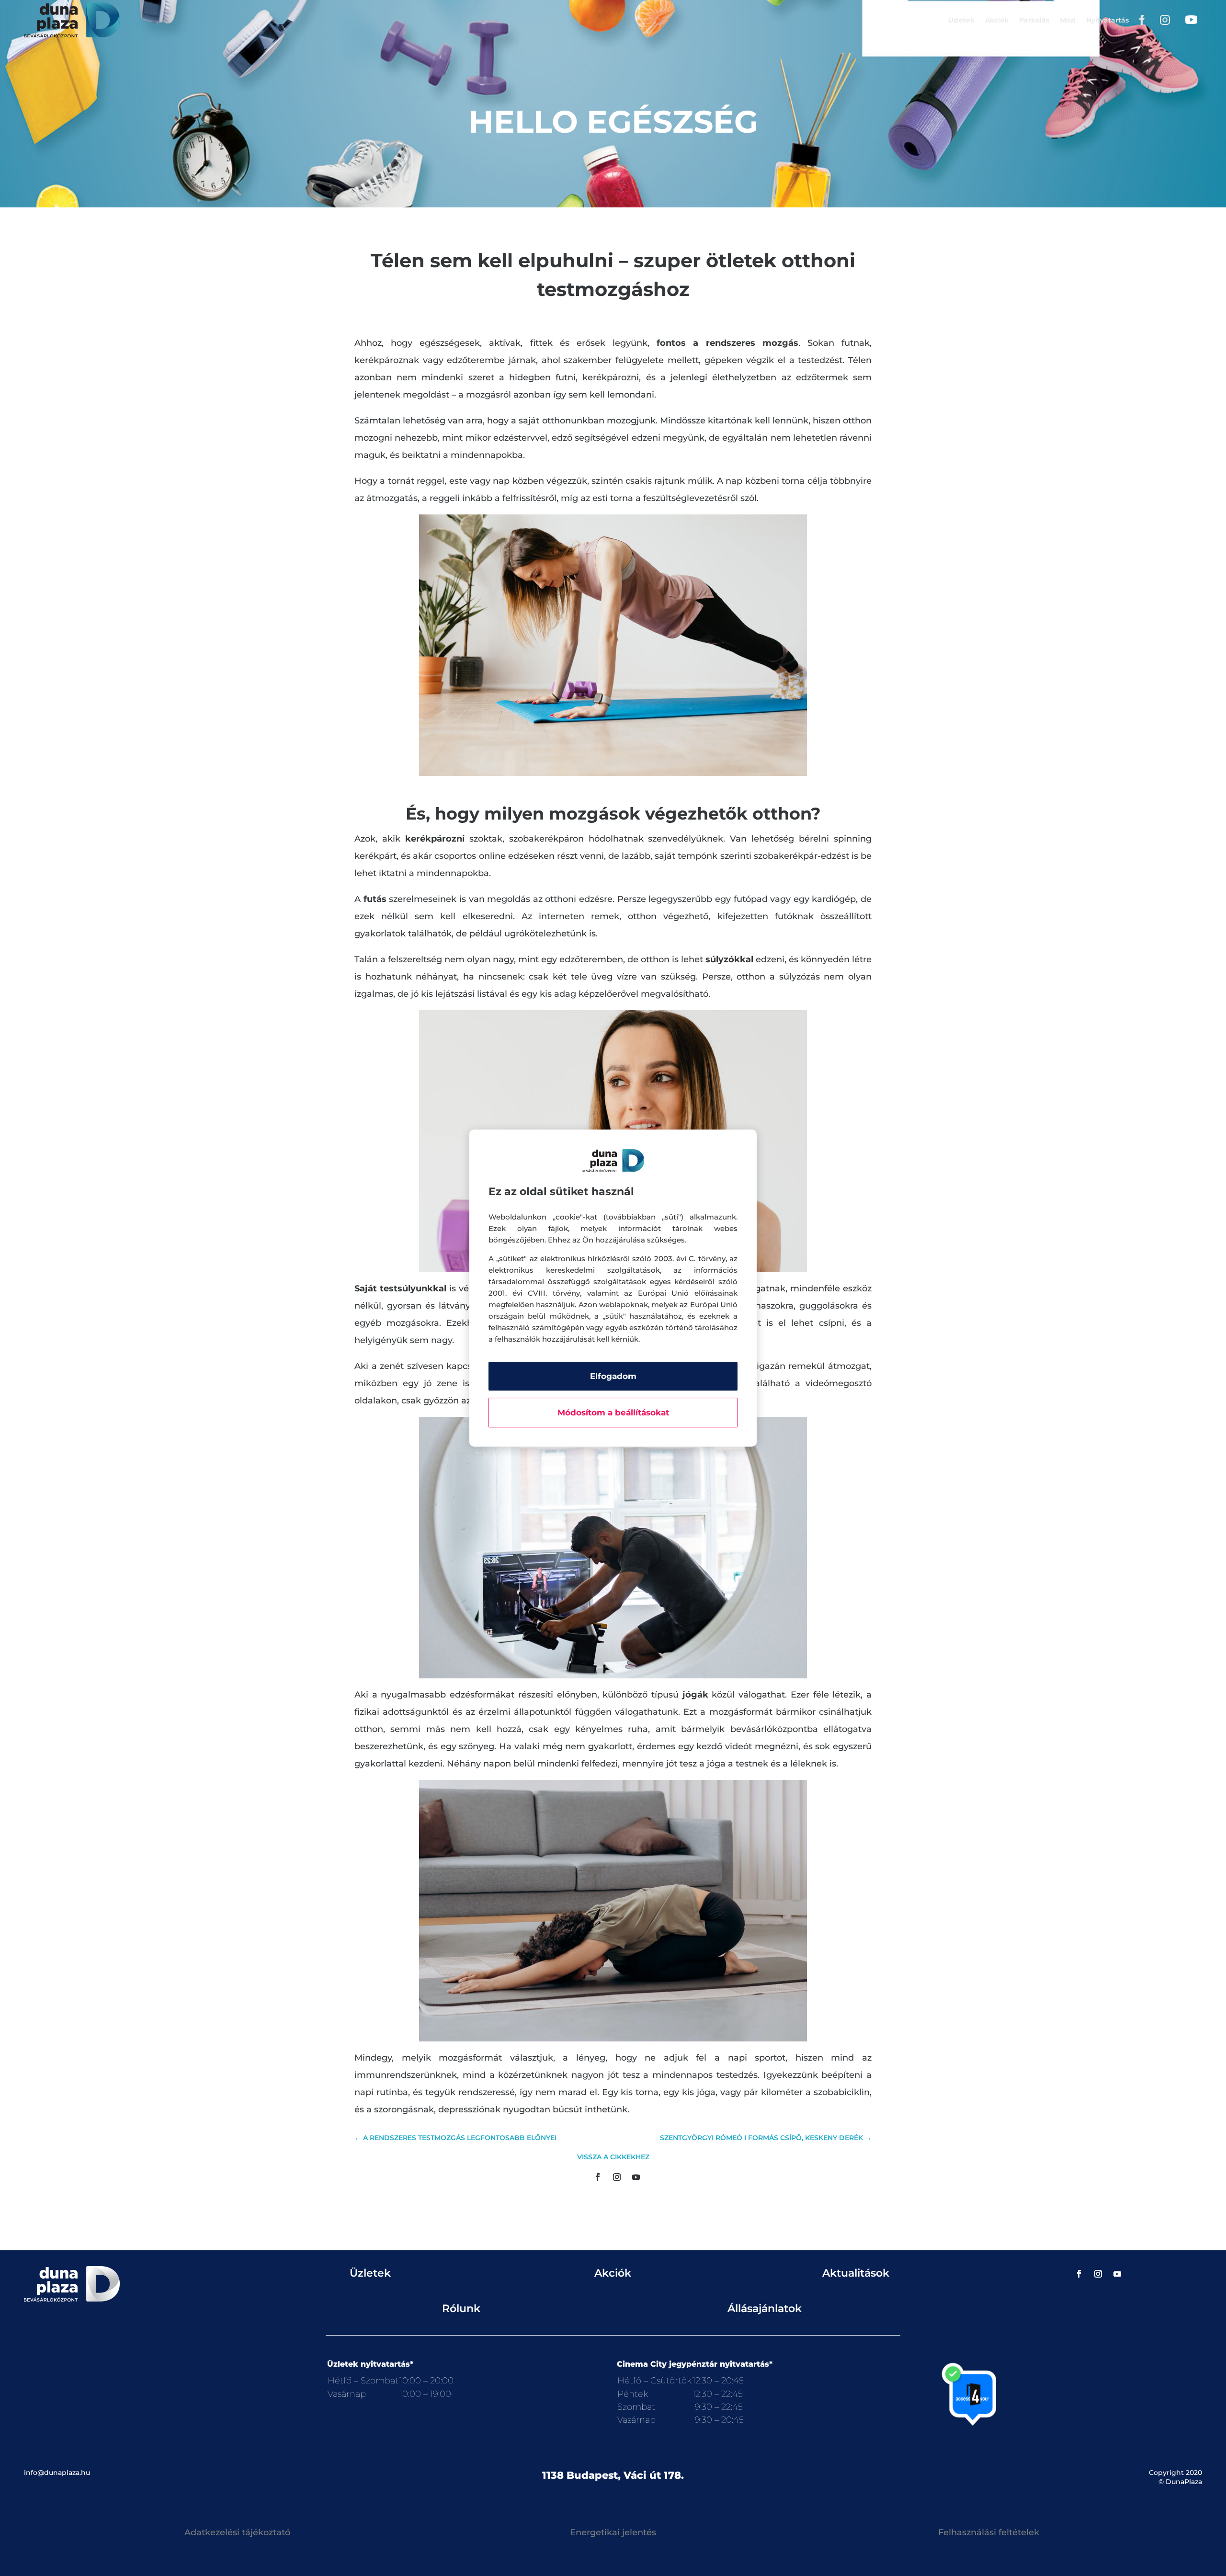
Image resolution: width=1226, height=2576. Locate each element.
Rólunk (461, 2308)
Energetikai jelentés (613, 2532)
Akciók (997, 20)
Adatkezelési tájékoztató (237, 2532)
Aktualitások (856, 2273)
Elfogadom (613, 1376)
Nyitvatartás (1107, 20)
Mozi (1068, 20)
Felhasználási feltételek (989, 2532)
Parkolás (1034, 20)
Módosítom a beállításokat (613, 1413)
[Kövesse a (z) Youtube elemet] (636, 2177)
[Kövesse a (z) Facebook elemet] (598, 2177)
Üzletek (961, 20)
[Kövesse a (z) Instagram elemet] (617, 2177)
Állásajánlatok (765, 2308)
